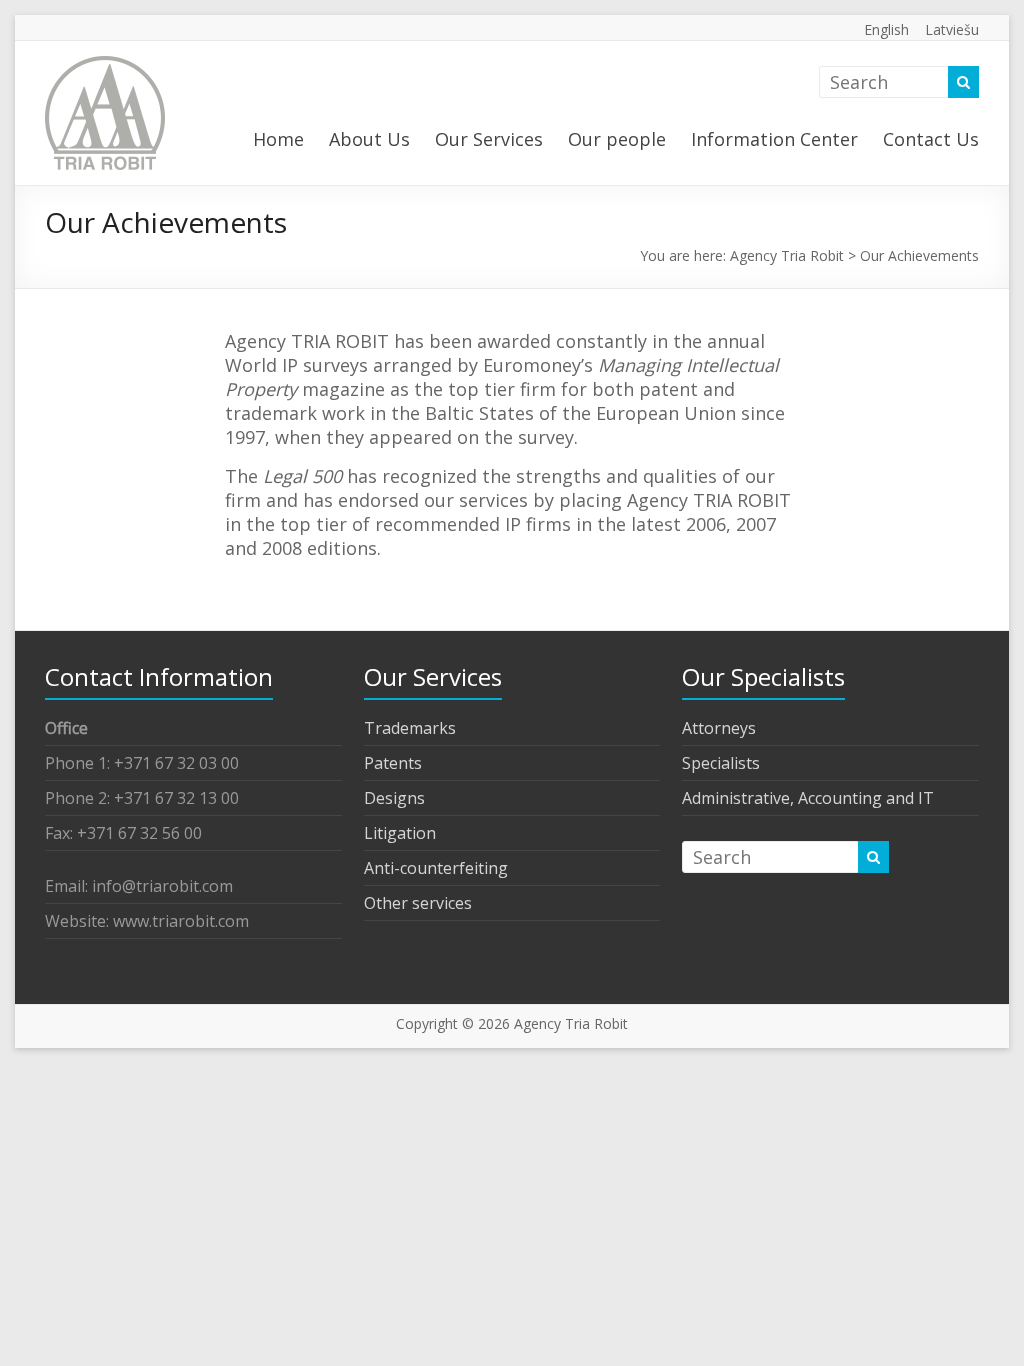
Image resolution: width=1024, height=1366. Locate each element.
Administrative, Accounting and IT (808, 798)
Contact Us (931, 139)
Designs (394, 798)
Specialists (721, 763)
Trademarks (410, 728)
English (886, 29)
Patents (393, 763)
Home (278, 139)
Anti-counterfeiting (436, 868)
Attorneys (719, 728)
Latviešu (952, 29)
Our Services (489, 139)
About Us (369, 139)
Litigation (400, 833)
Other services (418, 903)
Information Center (774, 139)
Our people (617, 139)
